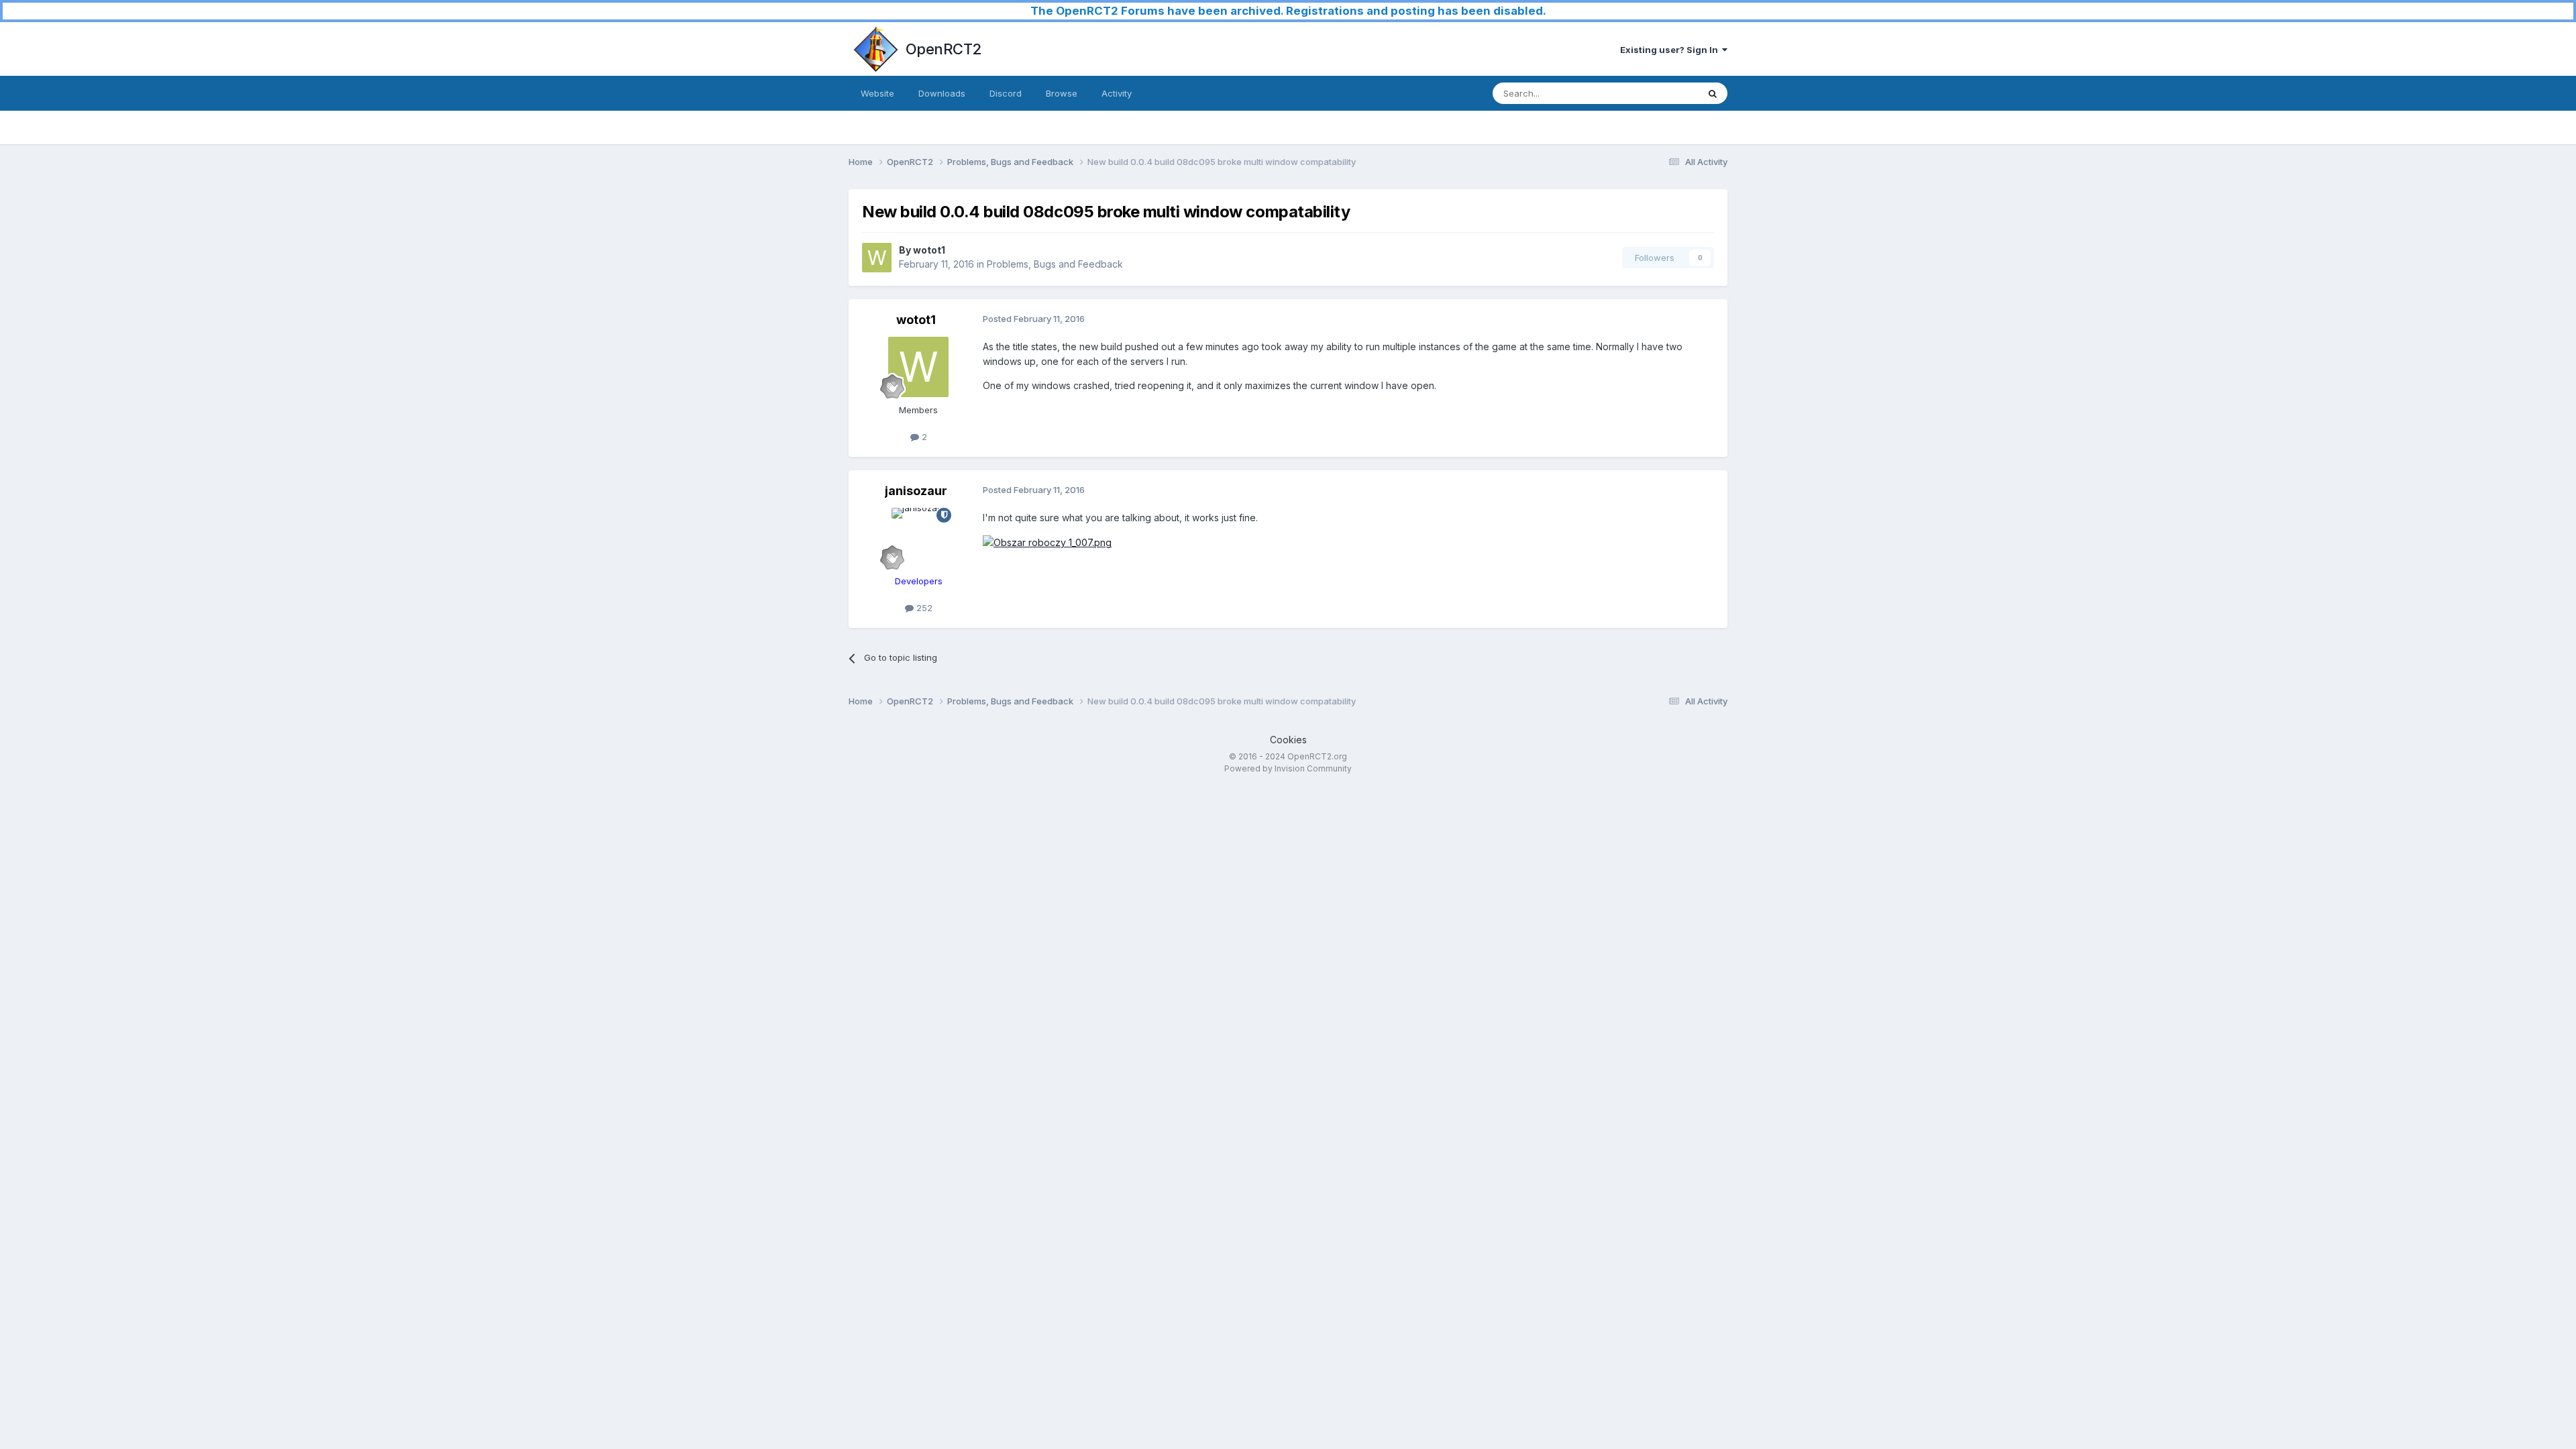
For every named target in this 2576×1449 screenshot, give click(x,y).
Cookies (1288, 740)
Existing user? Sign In (1671, 50)
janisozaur (916, 491)
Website (877, 93)
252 (923, 608)
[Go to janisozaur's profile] (918, 538)
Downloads (942, 93)
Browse (1062, 93)
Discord (1006, 93)
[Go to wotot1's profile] (877, 258)
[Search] (1713, 93)
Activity (1117, 93)
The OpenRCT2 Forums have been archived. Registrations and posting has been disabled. (1288, 11)
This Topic (1659, 93)
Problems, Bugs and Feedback (1055, 264)
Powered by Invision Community (1288, 768)
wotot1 (929, 250)
